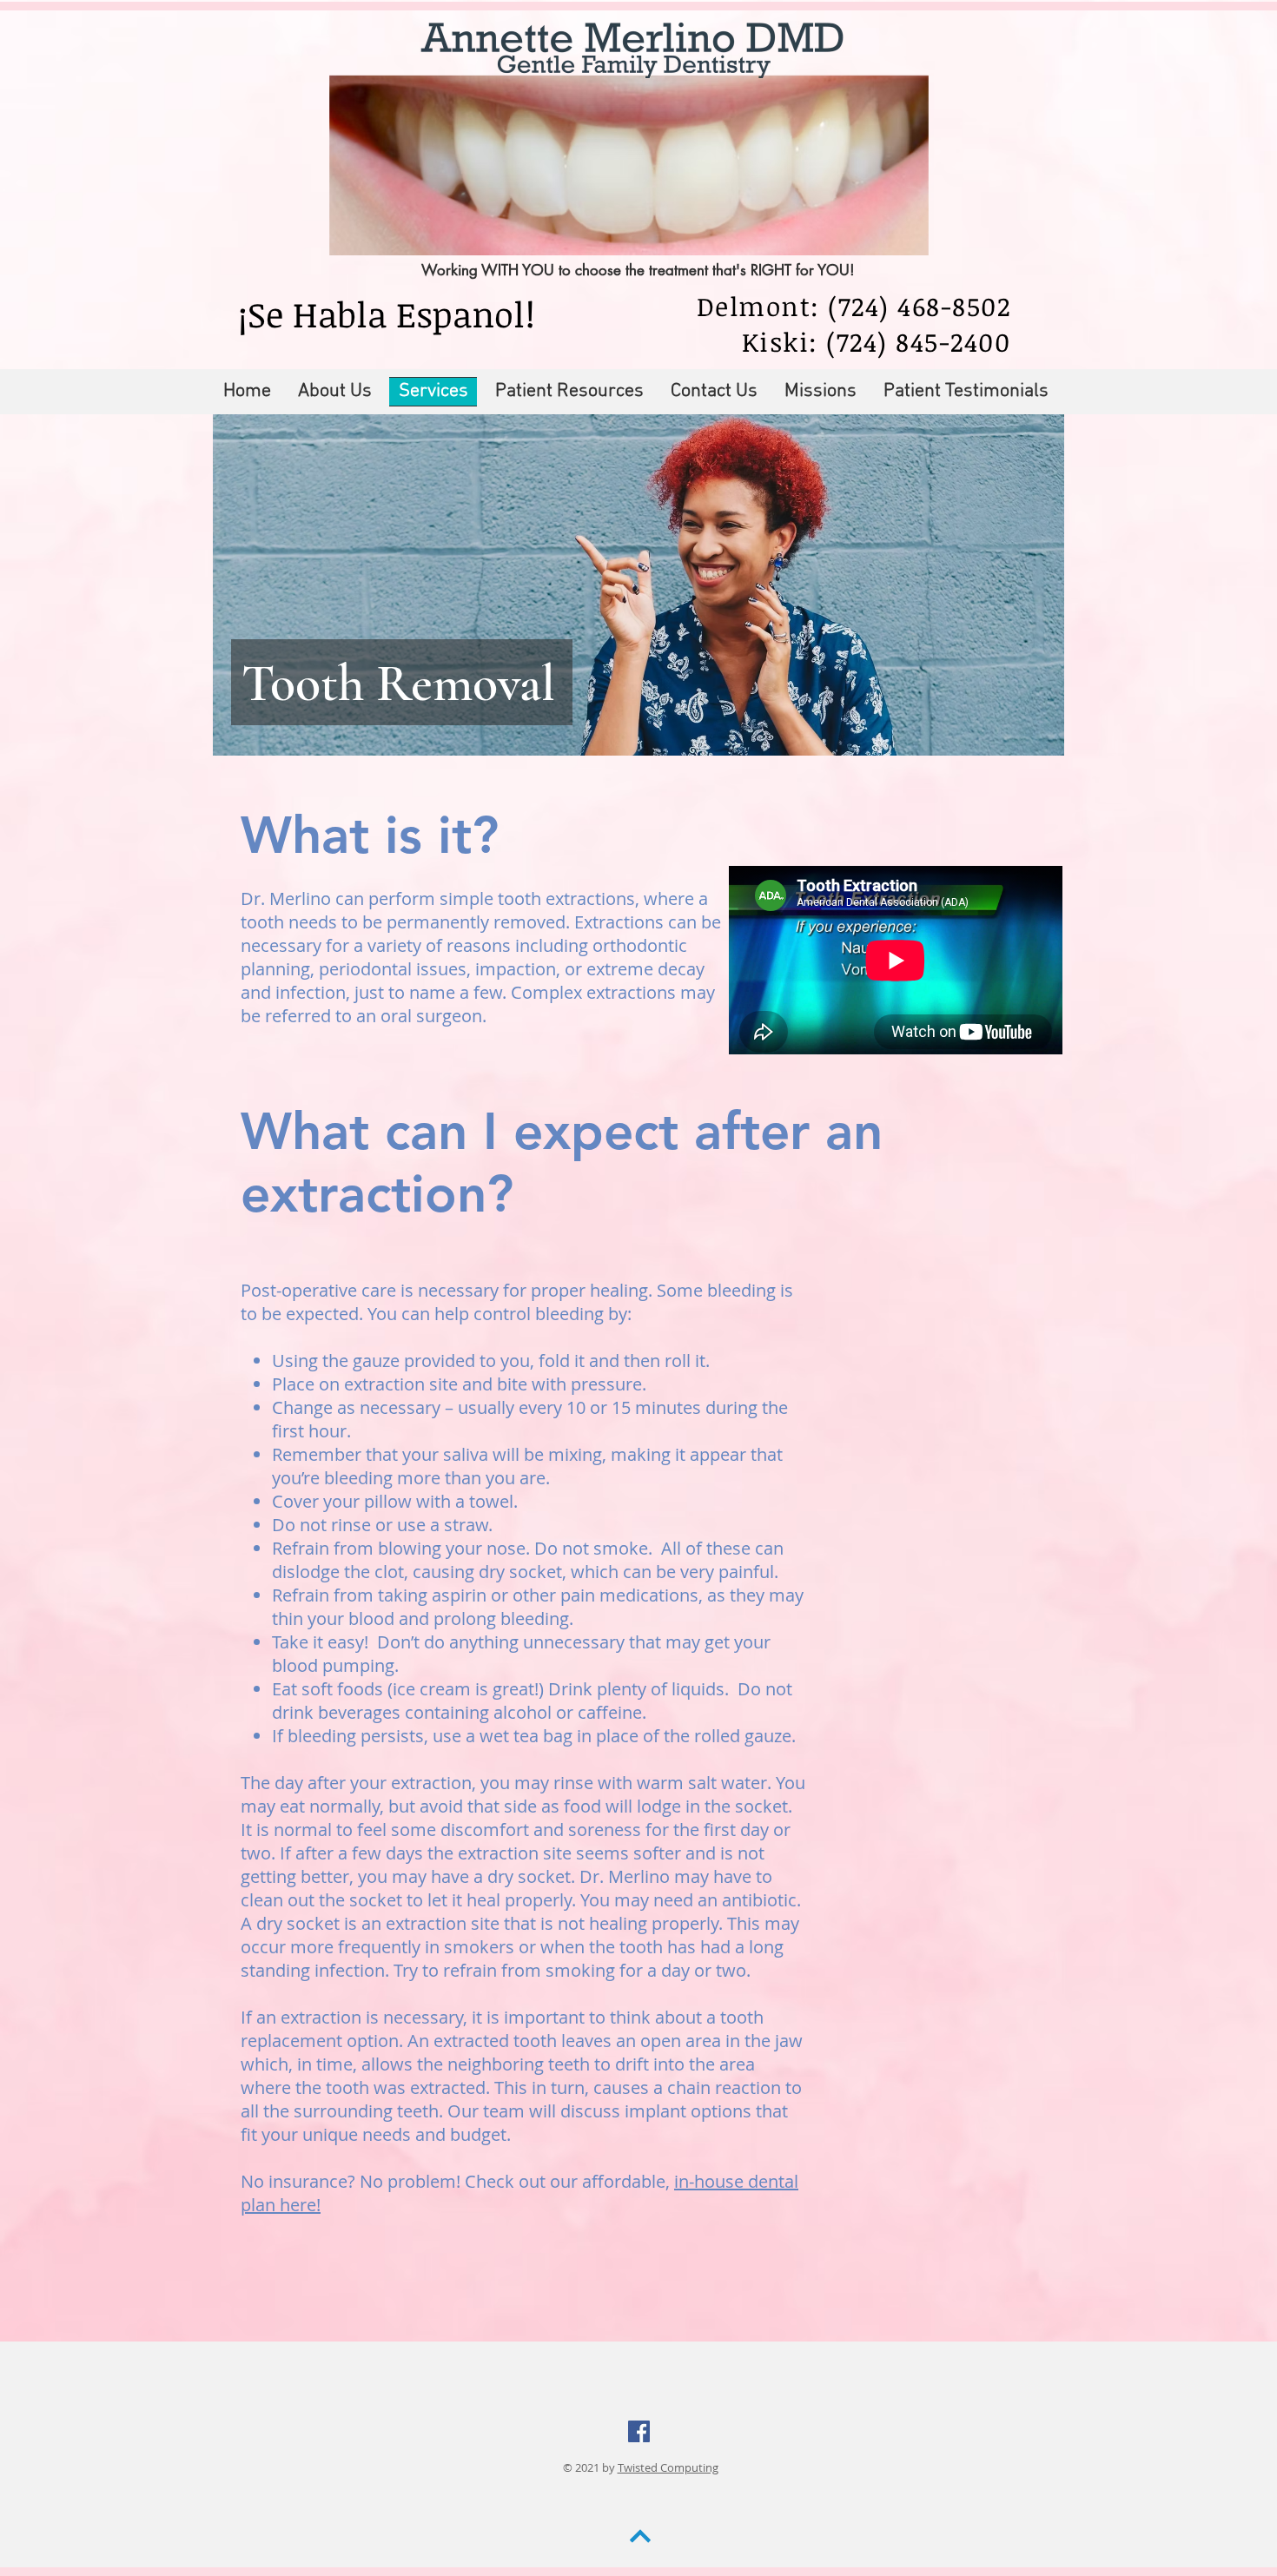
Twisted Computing (668, 2467)
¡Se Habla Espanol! (387, 314)
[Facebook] (639, 2431)
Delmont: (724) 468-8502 (854, 306)
